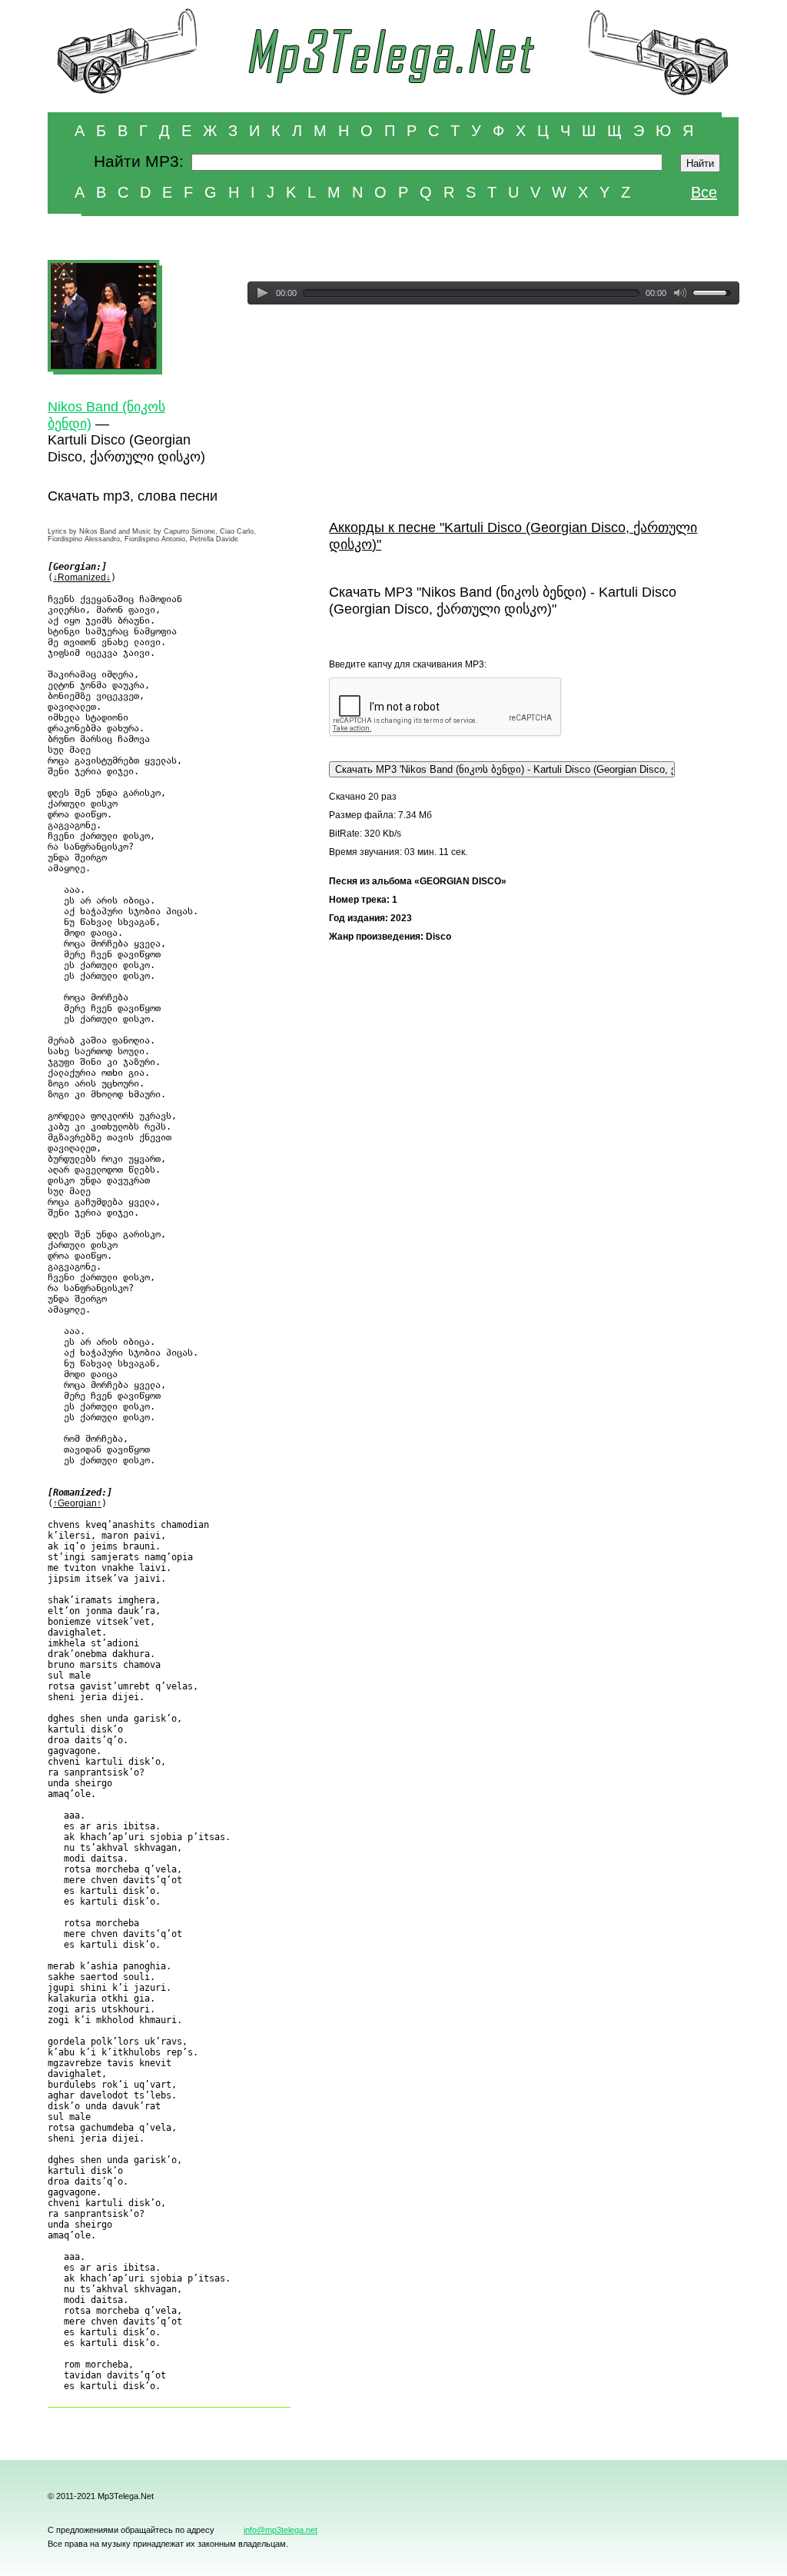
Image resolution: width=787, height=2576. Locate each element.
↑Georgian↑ (77, 1503)
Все (704, 192)
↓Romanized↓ (82, 577)
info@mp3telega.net (281, 2530)
